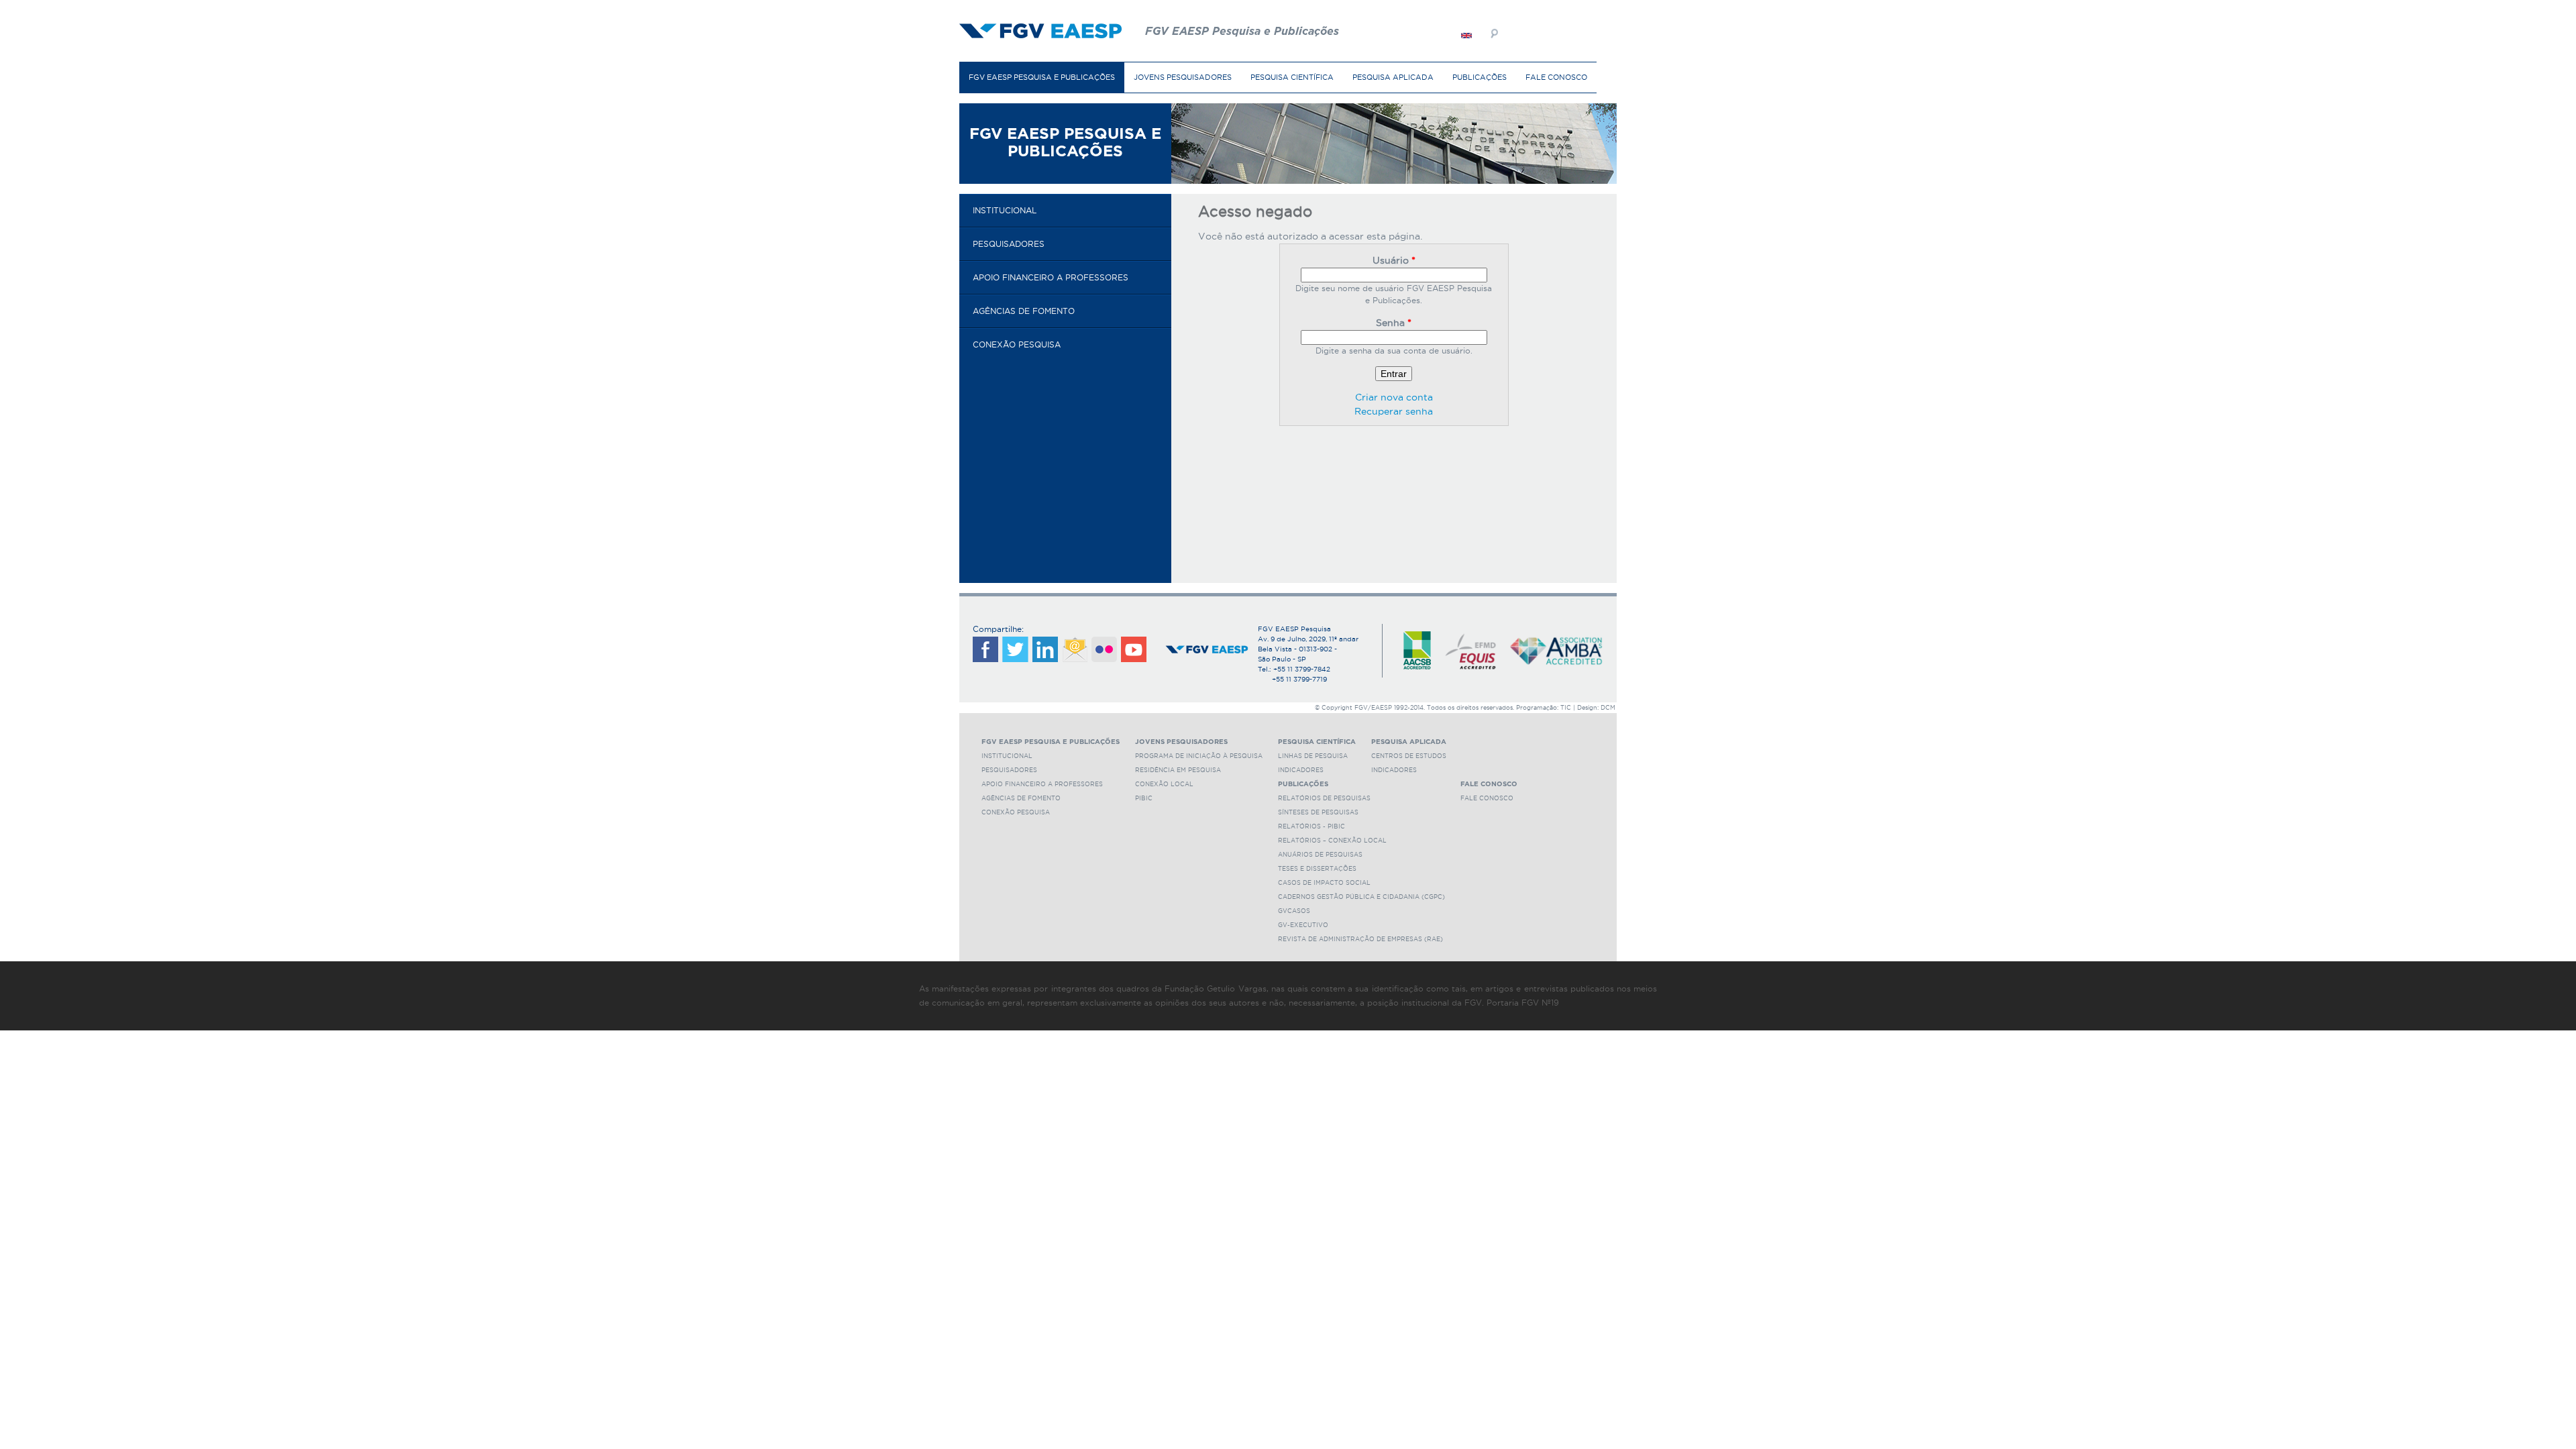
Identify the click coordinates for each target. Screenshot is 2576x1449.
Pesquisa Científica (1292, 77)
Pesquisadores (1009, 244)
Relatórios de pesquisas (1324, 798)
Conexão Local (1164, 784)
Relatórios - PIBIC (1311, 826)
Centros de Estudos (1409, 756)
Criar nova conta (1394, 397)
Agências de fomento (1024, 311)
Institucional (1005, 210)
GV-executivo (1303, 925)
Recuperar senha (1394, 411)
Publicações (1480, 77)
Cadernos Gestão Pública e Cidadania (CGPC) (1361, 897)
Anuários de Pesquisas (1320, 855)
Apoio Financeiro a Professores (1051, 277)
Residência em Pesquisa (1178, 770)
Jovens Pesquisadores (1183, 77)
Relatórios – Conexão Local (1332, 841)
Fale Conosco (1556, 77)
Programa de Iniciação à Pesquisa (1199, 756)
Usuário (1394, 260)
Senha (1394, 323)
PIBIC (1144, 798)
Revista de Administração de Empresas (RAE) (1360, 939)
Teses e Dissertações (1317, 869)
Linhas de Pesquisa (1313, 756)
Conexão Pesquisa (1017, 344)
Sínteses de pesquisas (1318, 812)
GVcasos (1294, 911)
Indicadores (1301, 770)
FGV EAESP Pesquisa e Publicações (1042, 77)
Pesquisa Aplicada (1393, 77)
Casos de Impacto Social (1324, 883)
